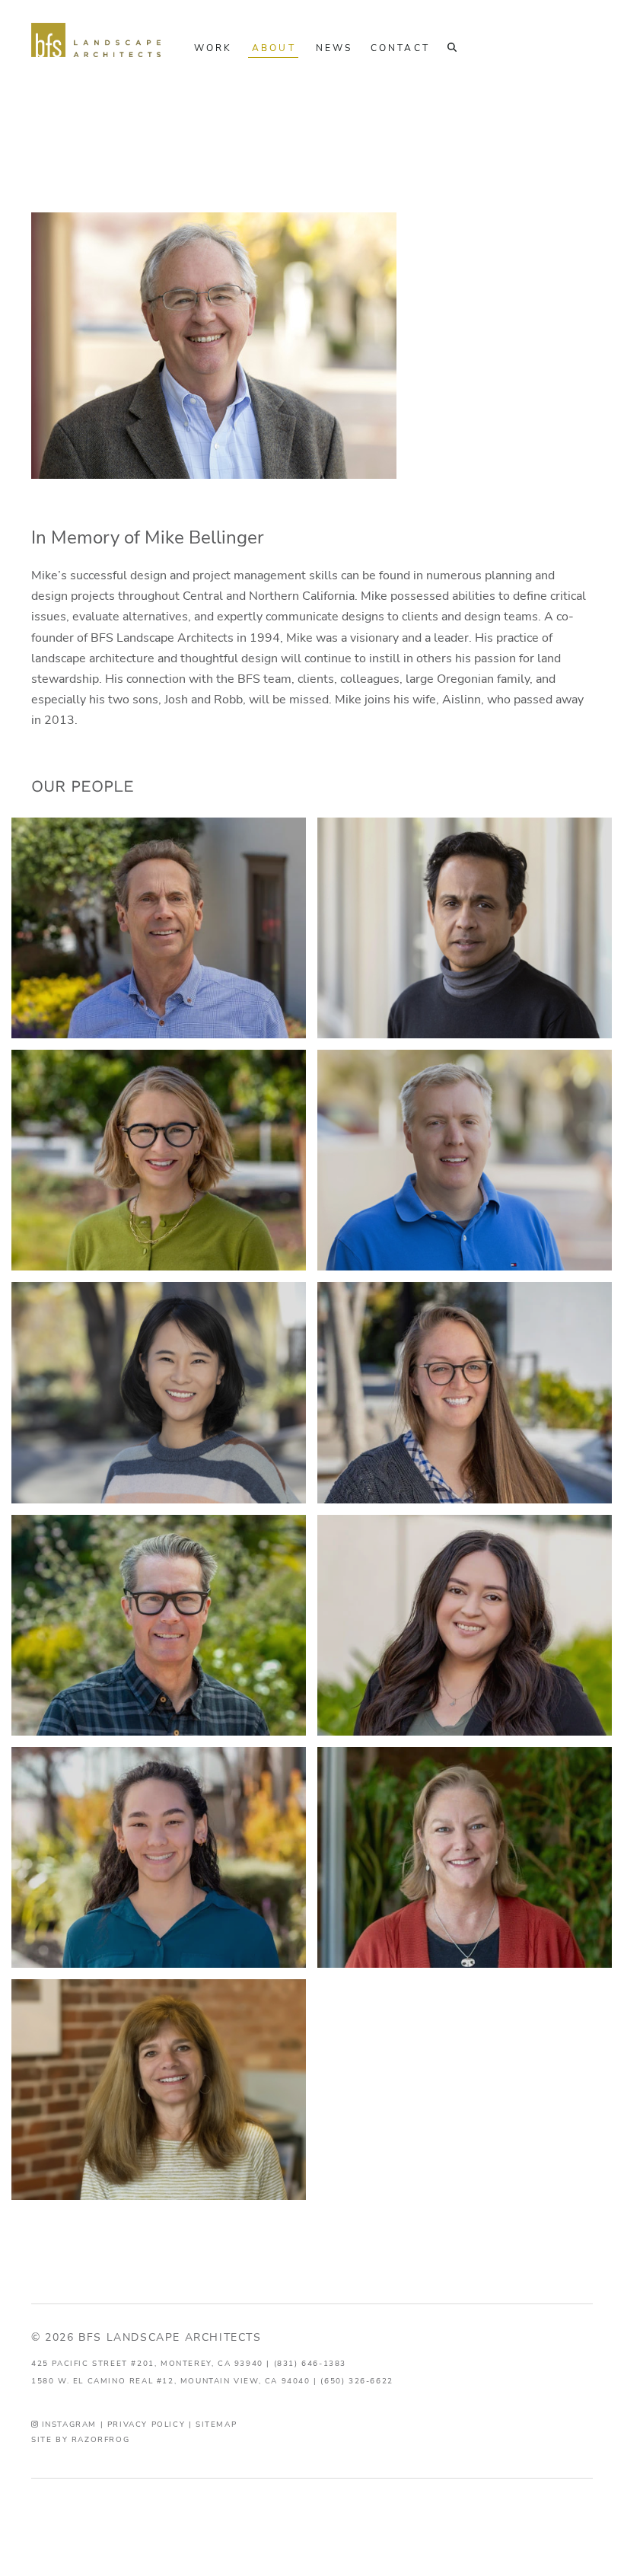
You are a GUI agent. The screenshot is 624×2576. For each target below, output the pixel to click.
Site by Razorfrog (80, 2439)
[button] (451, 49)
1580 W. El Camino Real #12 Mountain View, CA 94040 (171, 2381)
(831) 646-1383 (310, 2363)
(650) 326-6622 (357, 2381)
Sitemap (216, 2424)
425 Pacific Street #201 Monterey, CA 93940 (147, 2363)
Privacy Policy (146, 2424)
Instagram (67, 2424)
